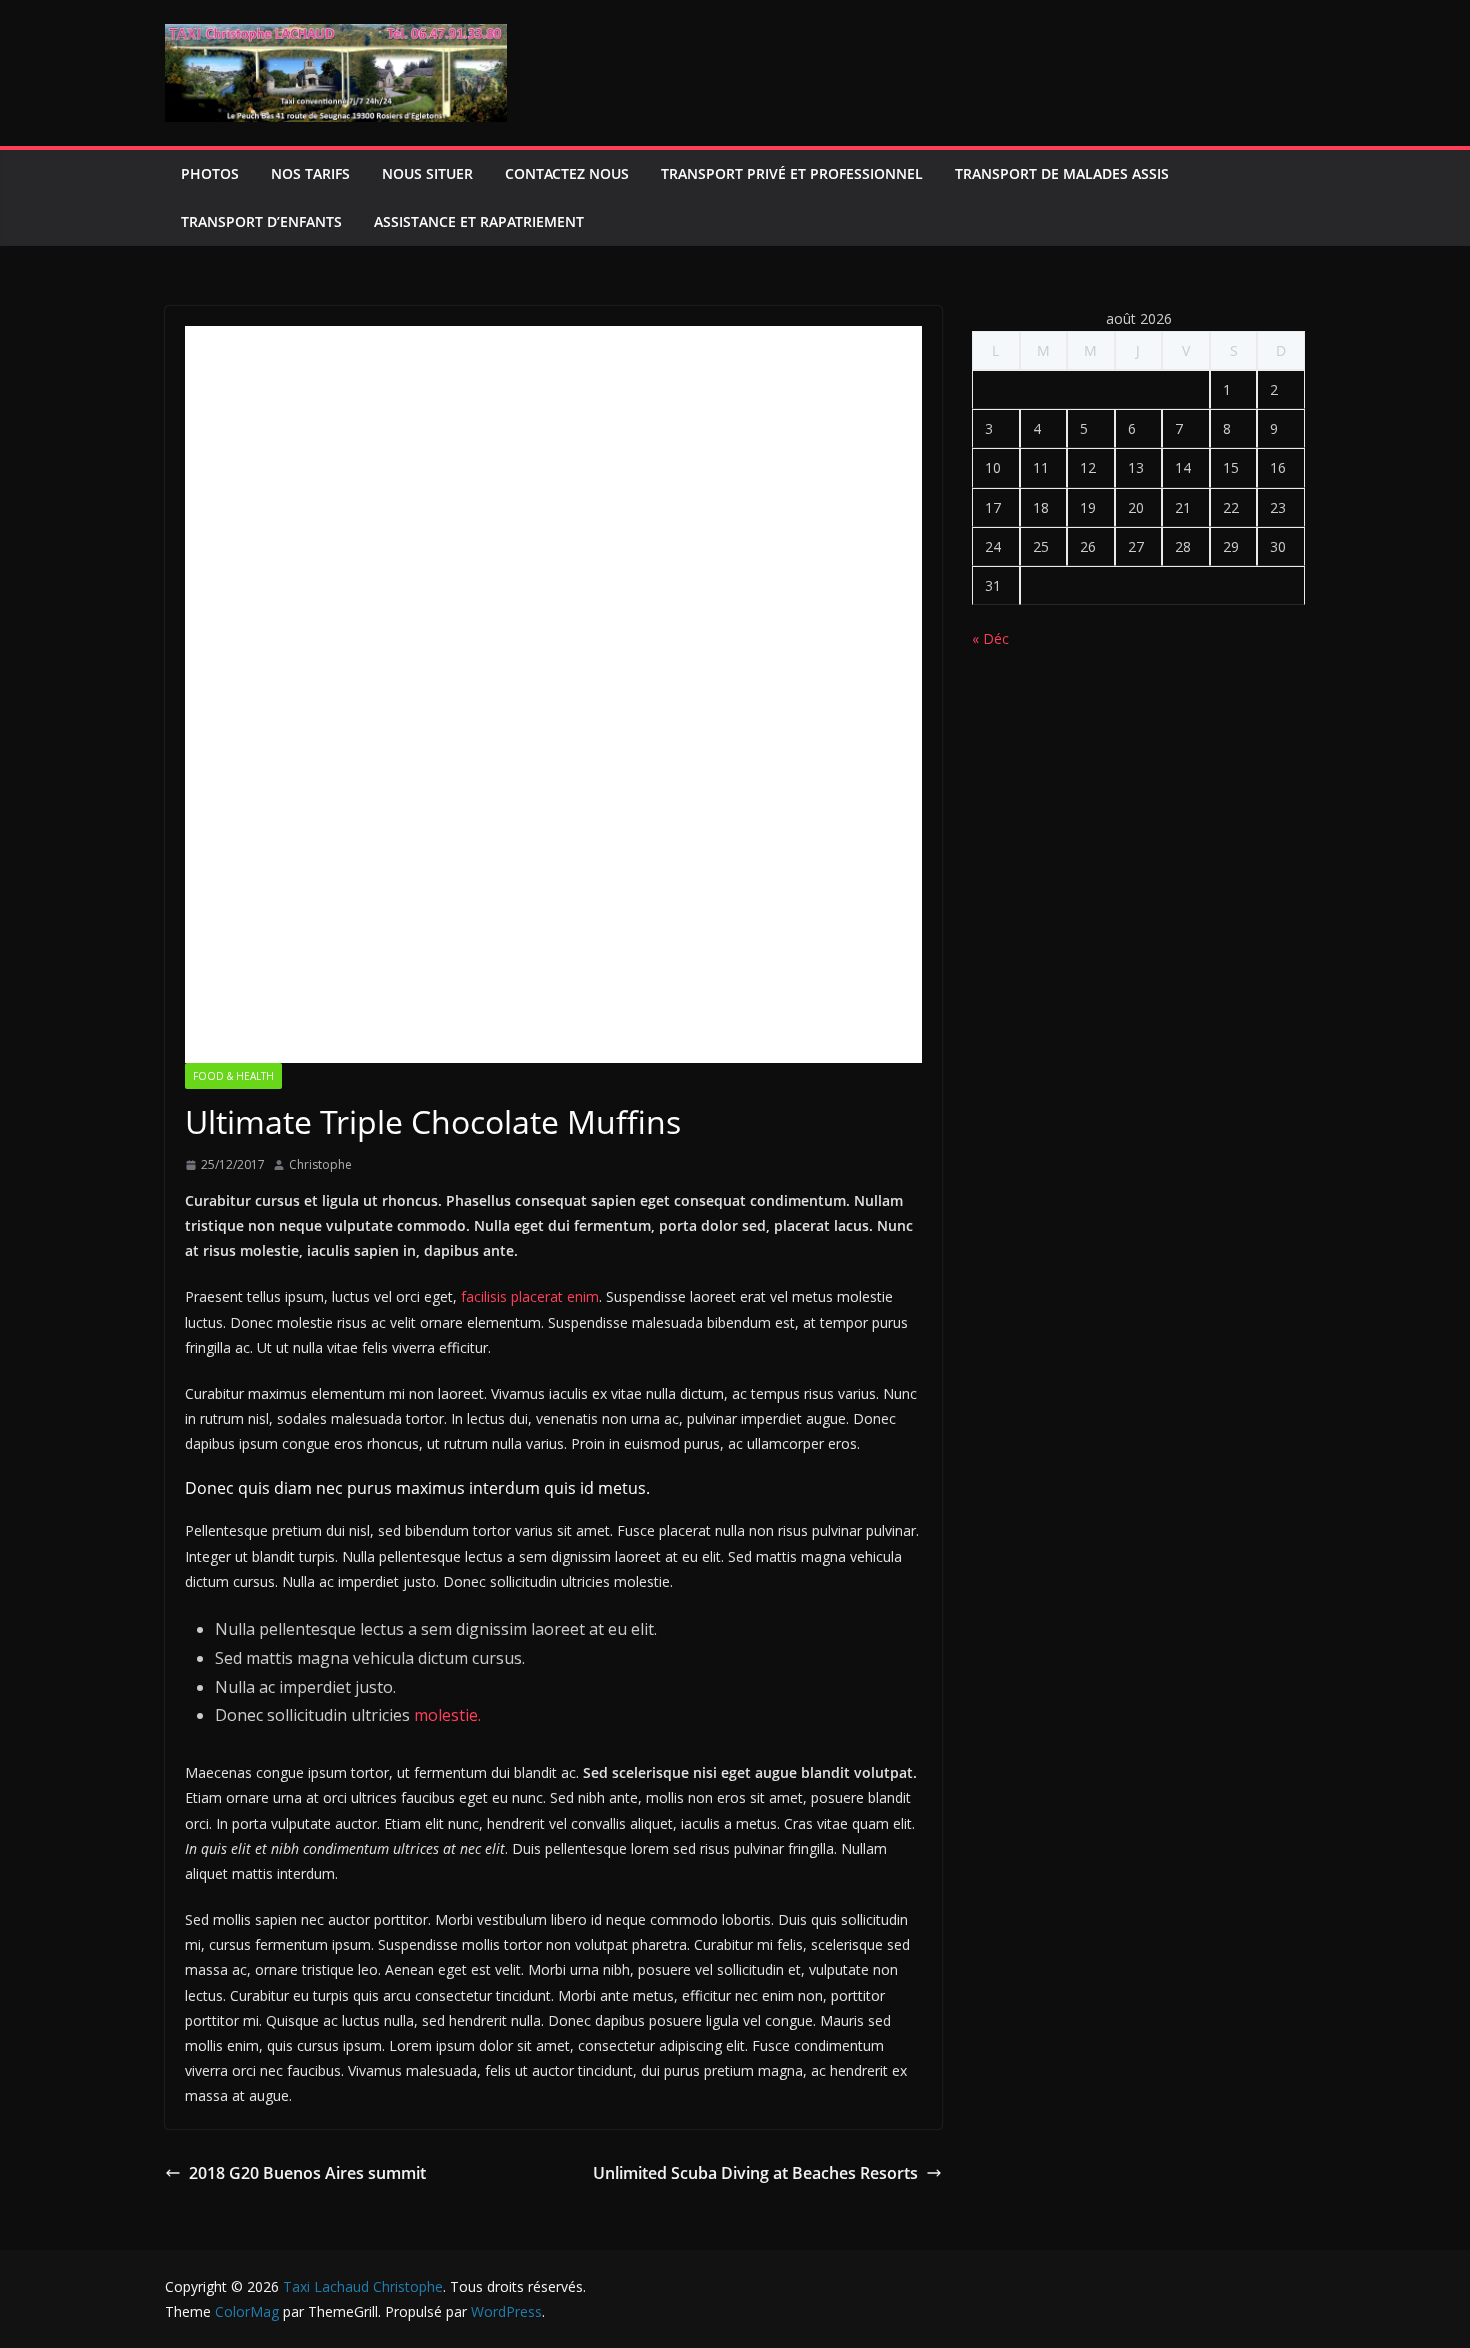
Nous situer (427, 173)
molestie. (445, 1715)
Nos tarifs (310, 173)
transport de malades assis (1062, 173)
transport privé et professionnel (792, 173)
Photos (210, 173)
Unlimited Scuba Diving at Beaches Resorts (755, 2173)
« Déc (990, 638)
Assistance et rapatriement (479, 221)
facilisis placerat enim (528, 1296)
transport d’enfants (261, 221)
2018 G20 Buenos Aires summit (307, 2173)
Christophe (320, 1164)
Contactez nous (567, 173)
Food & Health (233, 1076)
